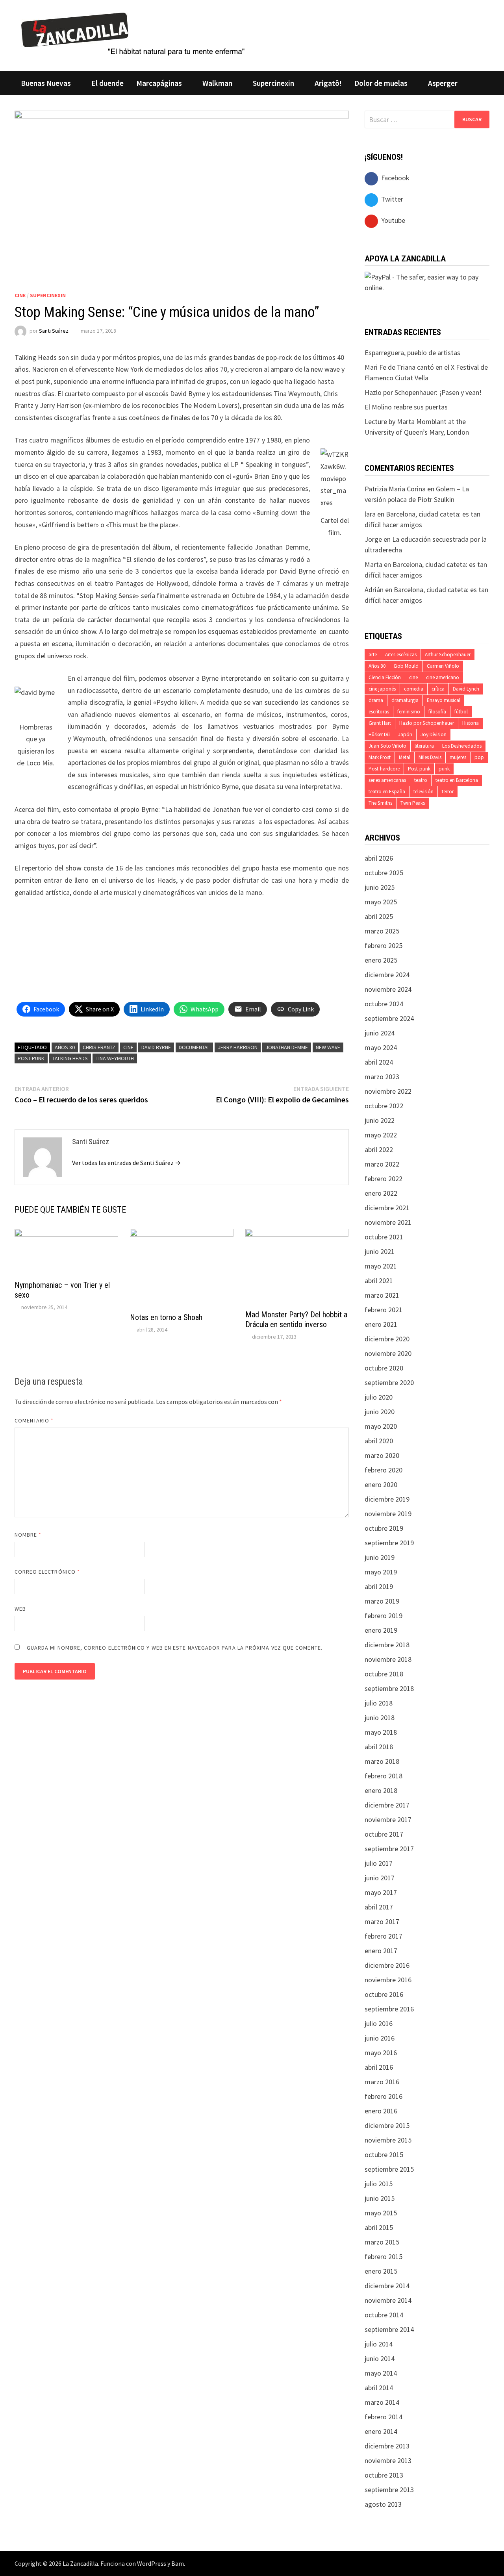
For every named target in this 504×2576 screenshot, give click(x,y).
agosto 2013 (383, 2504)
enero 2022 (381, 1193)
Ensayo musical (444, 700)
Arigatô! (328, 83)
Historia (471, 723)
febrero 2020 (384, 1470)
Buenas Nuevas (46, 83)
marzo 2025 (382, 931)
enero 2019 (381, 1630)
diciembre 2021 (387, 1208)
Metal (405, 757)
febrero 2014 (384, 2417)
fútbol (461, 712)
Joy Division (434, 734)
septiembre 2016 (389, 2009)
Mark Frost (380, 757)
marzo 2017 (382, 1921)
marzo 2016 (382, 2082)
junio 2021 (380, 1251)
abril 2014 (379, 2388)
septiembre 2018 (389, 1688)
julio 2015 (379, 2184)
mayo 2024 (381, 1047)
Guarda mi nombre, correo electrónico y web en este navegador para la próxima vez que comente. (175, 1648)
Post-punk (31, 1058)
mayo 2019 (381, 1572)
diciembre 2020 (387, 1339)
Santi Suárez (54, 331)
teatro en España (387, 792)
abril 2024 (379, 1062)
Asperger (443, 83)
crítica (438, 689)
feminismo (409, 712)
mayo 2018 (381, 1732)
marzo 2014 (382, 2402)
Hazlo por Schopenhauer (427, 723)
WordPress (152, 2563)
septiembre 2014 (389, 2329)
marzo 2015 (382, 2242)
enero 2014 (381, 2431)
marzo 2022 (382, 1164)
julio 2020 (379, 1397)
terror (448, 792)
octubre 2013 (384, 2475)
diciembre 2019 (387, 1499)
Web (20, 1609)
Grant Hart (380, 723)
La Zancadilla (80, 2563)
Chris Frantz (99, 1047)
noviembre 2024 (388, 989)
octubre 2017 (384, 1834)
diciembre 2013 (387, 2446)
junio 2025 (380, 887)
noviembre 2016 (388, 1980)
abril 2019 (379, 1586)
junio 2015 (380, 2198)
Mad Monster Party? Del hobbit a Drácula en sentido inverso (296, 1319)
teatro (421, 780)
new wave (328, 1047)
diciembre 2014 (387, 2286)
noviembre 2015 (388, 2140)
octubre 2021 (384, 1237)
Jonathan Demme (287, 1047)
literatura (424, 746)
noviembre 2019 (388, 1514)
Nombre (28, 1535)
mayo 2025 (381, 902)
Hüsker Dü (379, 734)
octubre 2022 (384, 1106)
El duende (107, 83)
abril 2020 (379, 1441)
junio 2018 (380, 1718)
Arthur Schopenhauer (448, 655)
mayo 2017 (381, 1892)
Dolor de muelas (381, 83)
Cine (20, 295)
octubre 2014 (384, 2315)
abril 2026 (379, 858)
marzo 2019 (382, 1601)
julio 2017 (379, 1863)
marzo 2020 (382, 1455)
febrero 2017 (384, 1936)
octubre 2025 (384, 873)
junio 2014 (380, 2358)
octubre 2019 (384, 1528)
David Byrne (156, 1047)
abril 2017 (379, 1907)
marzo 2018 (382, 1761)
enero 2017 (381, 1951)
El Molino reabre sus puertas (406, 407)
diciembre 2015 (387, 2125)
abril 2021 (379, 1281)
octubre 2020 (384, 1368)
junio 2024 (380, 1033)
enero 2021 (381, 1324)
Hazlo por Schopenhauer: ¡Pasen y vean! (423, 392)
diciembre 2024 (387, 975)
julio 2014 (379, 2344)
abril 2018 (379, 1747)
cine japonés (382, 689)
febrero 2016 (384, 2096)
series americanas (387, 780)
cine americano (443, 677)
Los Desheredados (462, 746)
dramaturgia (405, 700)
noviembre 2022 (388, 1091)
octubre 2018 (384, 1674)
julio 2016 (379, 2023)
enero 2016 (381, 2111)
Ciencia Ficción (385, 677)
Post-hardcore (384, 769)
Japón (405, 734)
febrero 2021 (384, 1310)
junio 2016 (380, 2038)
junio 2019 (380, 1557)
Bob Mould (406, 666)
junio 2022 (380, 1120)
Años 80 (65, 1047)
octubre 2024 (384, 1004)
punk (444, 769)
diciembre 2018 (387, 1645)
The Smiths (380, 803)
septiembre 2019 (389, 1543)
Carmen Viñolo (443, 666)
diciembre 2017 (387, 1805)
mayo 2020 (381, 1426)
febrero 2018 (384, 1776)
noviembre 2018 (388, 1659)
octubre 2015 (384, 2155)
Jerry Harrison (238, 1047)
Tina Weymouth (115, 1058)
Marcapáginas (159, 83)
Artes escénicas (401, 655)
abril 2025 (379, 916)
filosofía (437, 712)
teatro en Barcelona (457, 780)
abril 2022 (379, 1149)
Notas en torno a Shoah (166, 1317)
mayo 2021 (381, 1266)
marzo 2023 (382, 1077)
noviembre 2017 (388, 1819)
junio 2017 (380, 1878)
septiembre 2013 (389, 2490)
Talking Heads (70, 1058)
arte (373, 655)
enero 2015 (381, 2271)
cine (128, 1047)
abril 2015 (379, 2227)
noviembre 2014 (388, 2300)
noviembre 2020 (388, 1353)
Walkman (217, 83)
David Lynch (466, 689)
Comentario (34, 1420)
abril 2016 (379, 2067)
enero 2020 (381, 1484)
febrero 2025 (384, 945)
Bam (178, 2563)
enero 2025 (381, 960)
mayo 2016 (381, 2053)
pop (479, 757)
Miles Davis (430, 757)
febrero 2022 (384, 1179)
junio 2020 (380, 1412)
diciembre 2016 (387, 1965)
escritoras (379, 712)
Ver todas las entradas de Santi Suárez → (126, 1163)
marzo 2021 (382, 1295)
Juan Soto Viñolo (387, 746)
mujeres (458, 757)
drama (376, 700)
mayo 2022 (381, 1135)
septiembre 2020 (389, 1382)
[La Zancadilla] (134, 33)
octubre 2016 (384, 1994)
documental (194, 1047)
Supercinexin (273, 83)
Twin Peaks (413, 803)
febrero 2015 (384, 2257)
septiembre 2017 (389, 1849)
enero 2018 (381, 1790)
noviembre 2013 (388, 2460)
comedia (414, 689)
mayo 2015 (381, 2213)
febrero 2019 (384, 1616)
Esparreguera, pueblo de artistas (412, 353)
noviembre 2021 (388, 1222)
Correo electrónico (47, 1572)
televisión (423, 792)
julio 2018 (379, 1703)
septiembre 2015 (389, 2169)
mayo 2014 (381, 2373)
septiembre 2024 (389, 1018)
